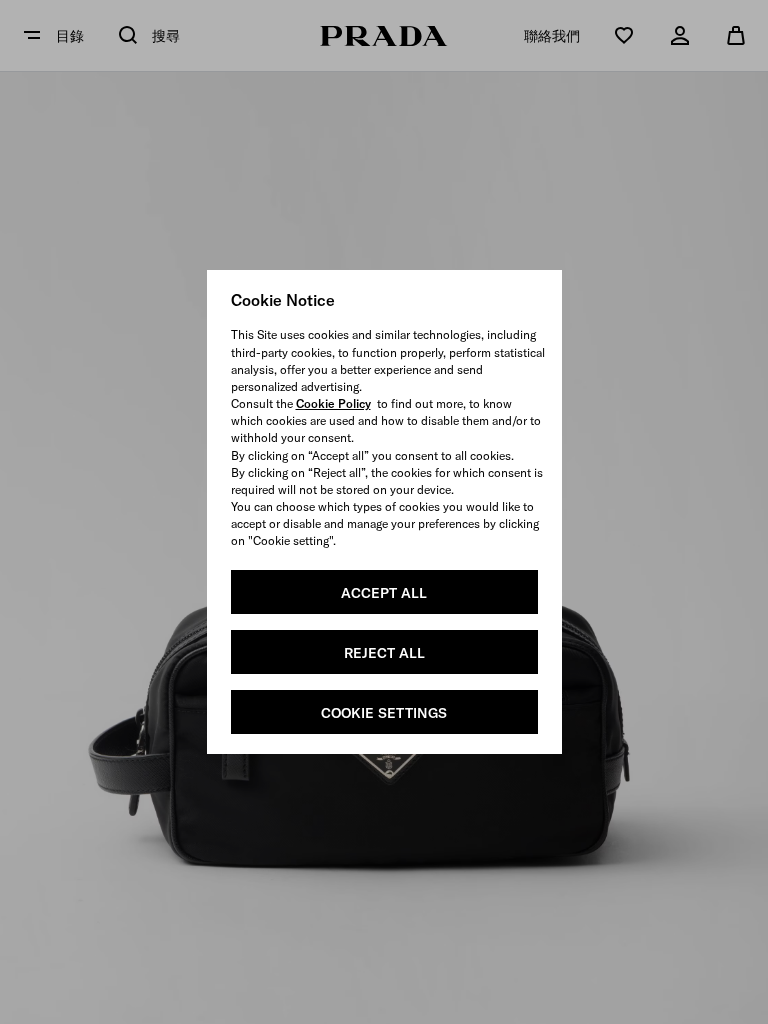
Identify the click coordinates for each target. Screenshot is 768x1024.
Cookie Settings (384, 713)
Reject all (384, 653)
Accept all (384, 593)
